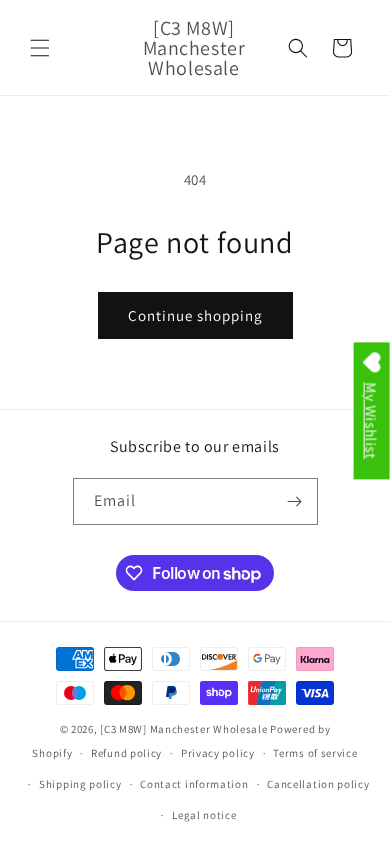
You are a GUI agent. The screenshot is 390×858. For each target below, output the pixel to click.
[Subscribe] (295, 501)
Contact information (194, 784)
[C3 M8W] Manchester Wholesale (183, 729)
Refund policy (126, 753)
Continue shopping (195, 315)
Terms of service (315, 753)
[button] (40, 48)
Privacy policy (218, 753)
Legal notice (204, 815)
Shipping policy (80, 784)
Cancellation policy (318, 784)
